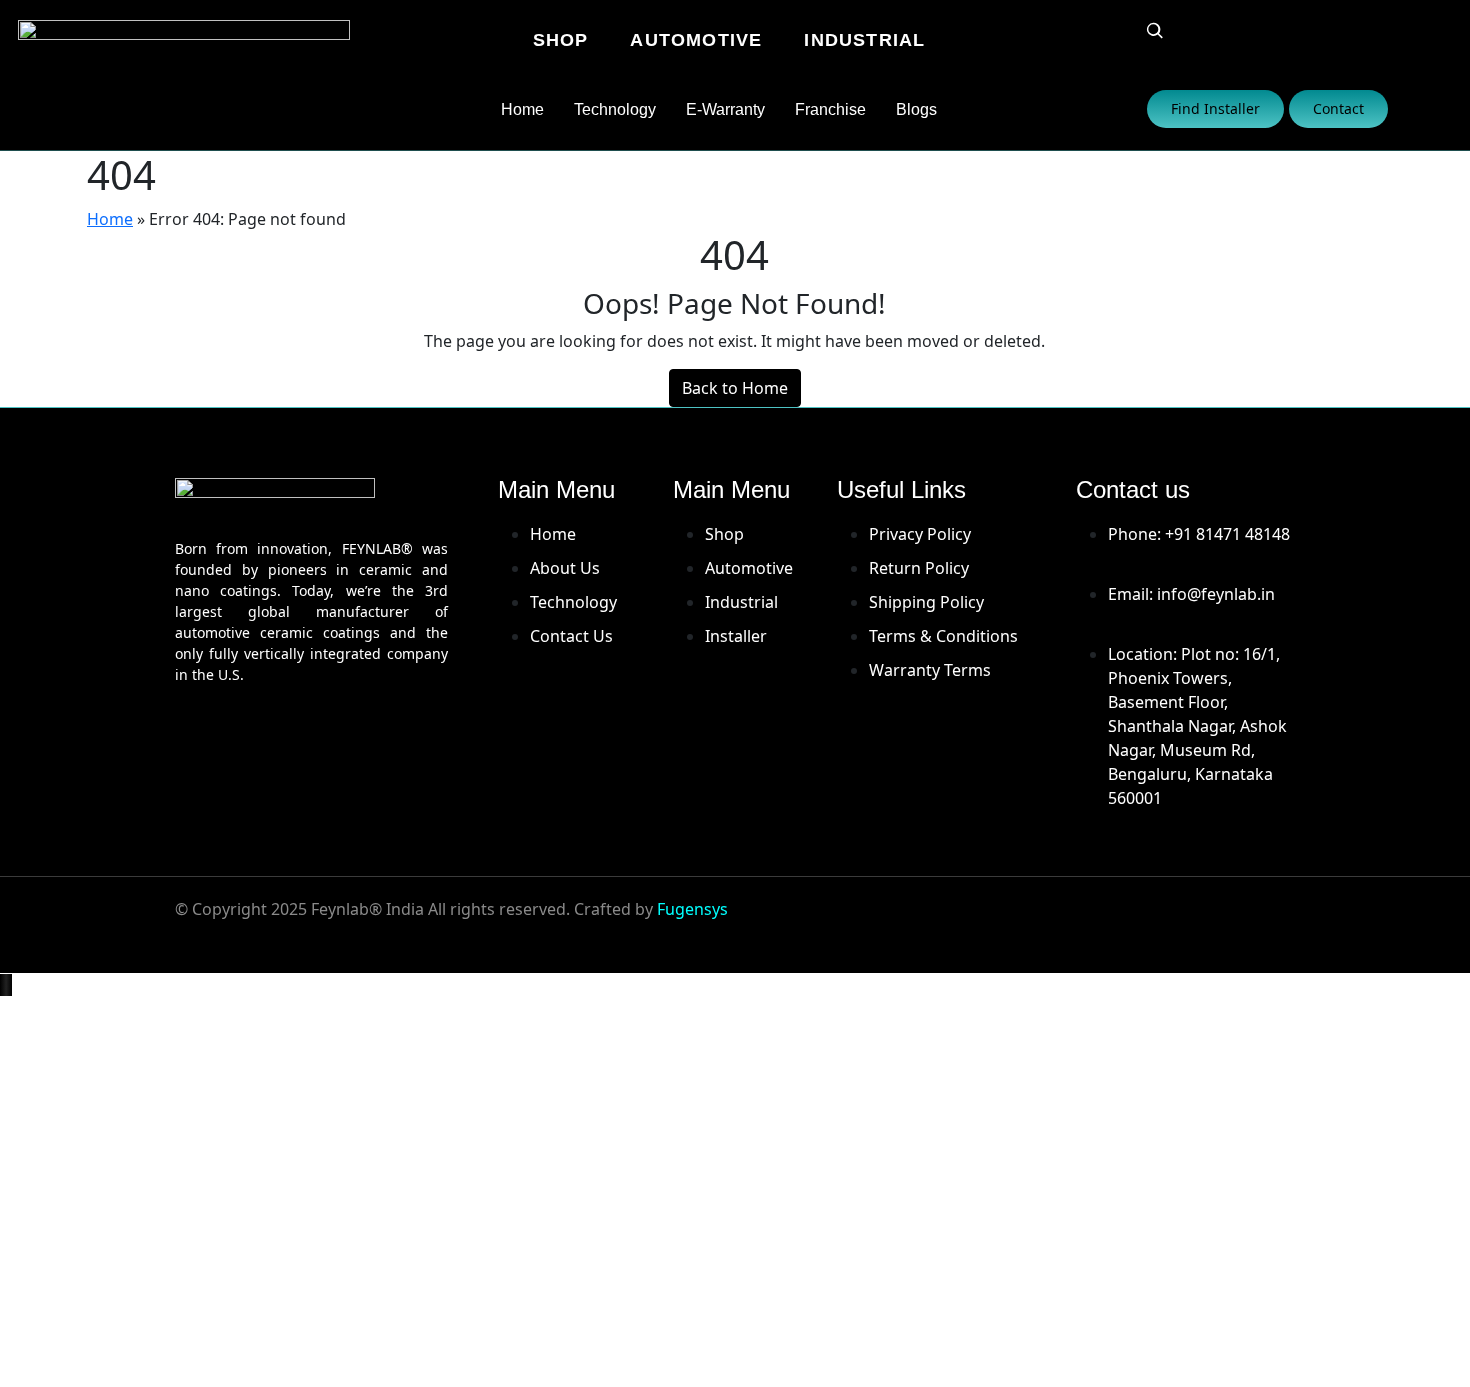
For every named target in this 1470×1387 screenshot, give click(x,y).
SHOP (561, 40)
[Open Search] (1155, 31)
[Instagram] (1093, 922)
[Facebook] (1034, 922)
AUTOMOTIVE (696, 40)
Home (522, 109)
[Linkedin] (1211, 922)
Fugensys (692, 909)
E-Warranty (725, 109)
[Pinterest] (1270, 922)
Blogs (916, 109)
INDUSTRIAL (864, 40)
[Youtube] (1152, 922)
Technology (615, 109)
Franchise (830, 109)
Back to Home (735, 388)
